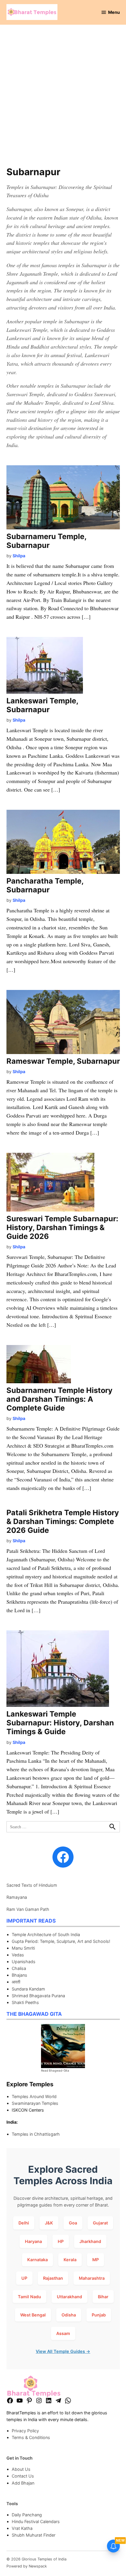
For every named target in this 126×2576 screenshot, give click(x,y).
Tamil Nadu (29, 2297)
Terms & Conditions (31, 2437)
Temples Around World (34, 2096)
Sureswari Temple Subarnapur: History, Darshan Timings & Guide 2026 (62, 1227)
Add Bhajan (23, 2483)
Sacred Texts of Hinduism (32, 1885)
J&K (49, 2223)
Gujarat (100, 2223)
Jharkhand (90, 2241)
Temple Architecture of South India (46, 1934)
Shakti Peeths (25, 2002)
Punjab (99, 2315)
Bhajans (19, 1975)
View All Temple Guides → (63, 2351)
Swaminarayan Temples (35, 2103)
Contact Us (23, 2476)
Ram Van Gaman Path (28, 1909)
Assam (63, 2333)
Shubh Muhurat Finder (34, 2535)
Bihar (103, 2297)
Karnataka (38, 2260)
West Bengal (33, 2315)
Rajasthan (53, 2278)
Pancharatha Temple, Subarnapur (45, 885)
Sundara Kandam (28, 1989)
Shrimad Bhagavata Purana (38, 1996)
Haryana (33, 2241)
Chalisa (19, 1968)
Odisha (69, 2315)
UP (24, 2278)
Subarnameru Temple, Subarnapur (46, 541)
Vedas (18, 1955)
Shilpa (19, 556)
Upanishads (24, 1962)
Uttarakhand (69, 2297)
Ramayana (17, 1897)
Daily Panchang (27, 2515)
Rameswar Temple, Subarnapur (63, 1061)
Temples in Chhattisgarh (36, 2134)
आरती (16, 1982)
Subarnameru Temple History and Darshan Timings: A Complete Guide (59, 1399)
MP (96, 2260)
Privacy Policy (25, 2431)
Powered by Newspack (27, 2566)
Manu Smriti (23, 1948)
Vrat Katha (22, 2528)
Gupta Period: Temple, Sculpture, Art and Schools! (61, 1941)
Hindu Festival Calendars (36, 2521)
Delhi (24, 2223)
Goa (73, 2223)
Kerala (70, 2260)
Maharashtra (92, 2278)
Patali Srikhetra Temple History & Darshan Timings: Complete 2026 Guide (63, 1521)
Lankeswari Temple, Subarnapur (42, 705)
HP (61, 2241)
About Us (21, 2469)
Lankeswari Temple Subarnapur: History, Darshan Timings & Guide (60, 1723)
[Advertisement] (63, 99)
